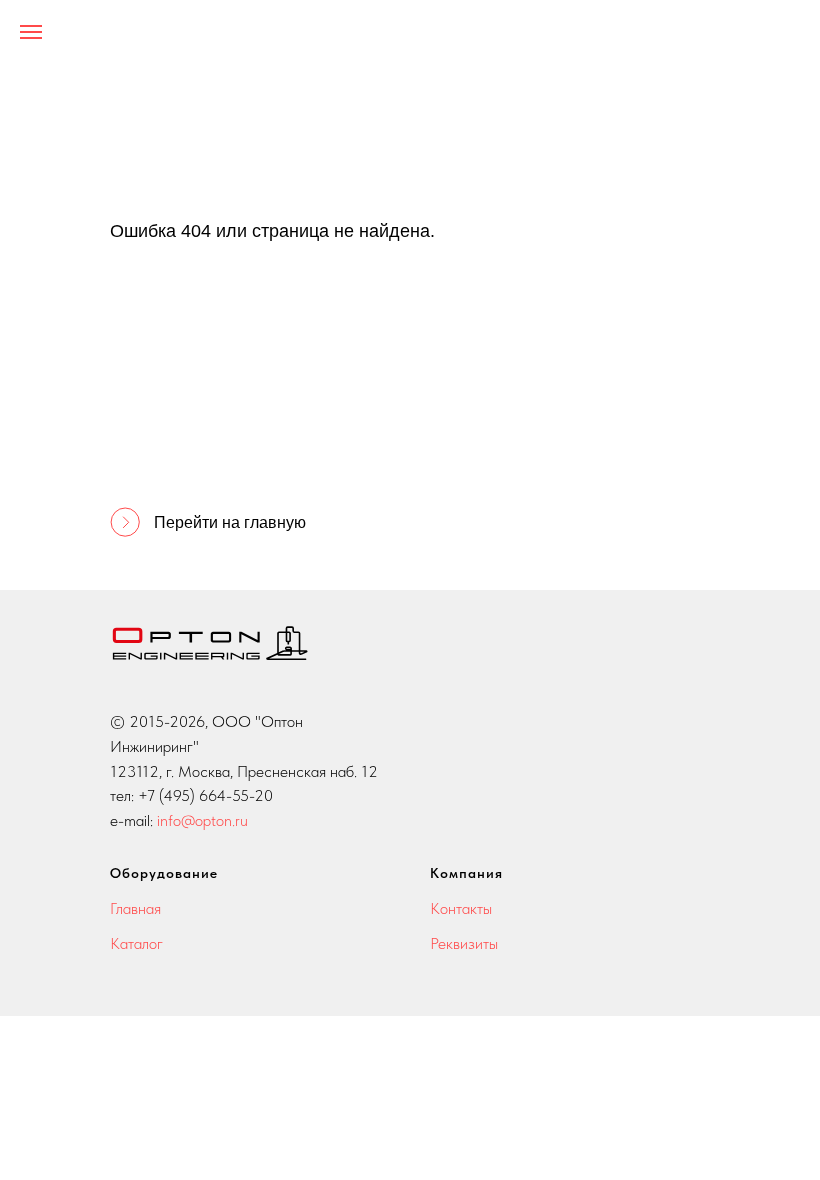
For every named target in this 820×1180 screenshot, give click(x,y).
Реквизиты (464, 943)
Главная (135, 908)
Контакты (461, 908)
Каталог (136, 943)
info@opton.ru (202, 820)
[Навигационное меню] (31, 32)
